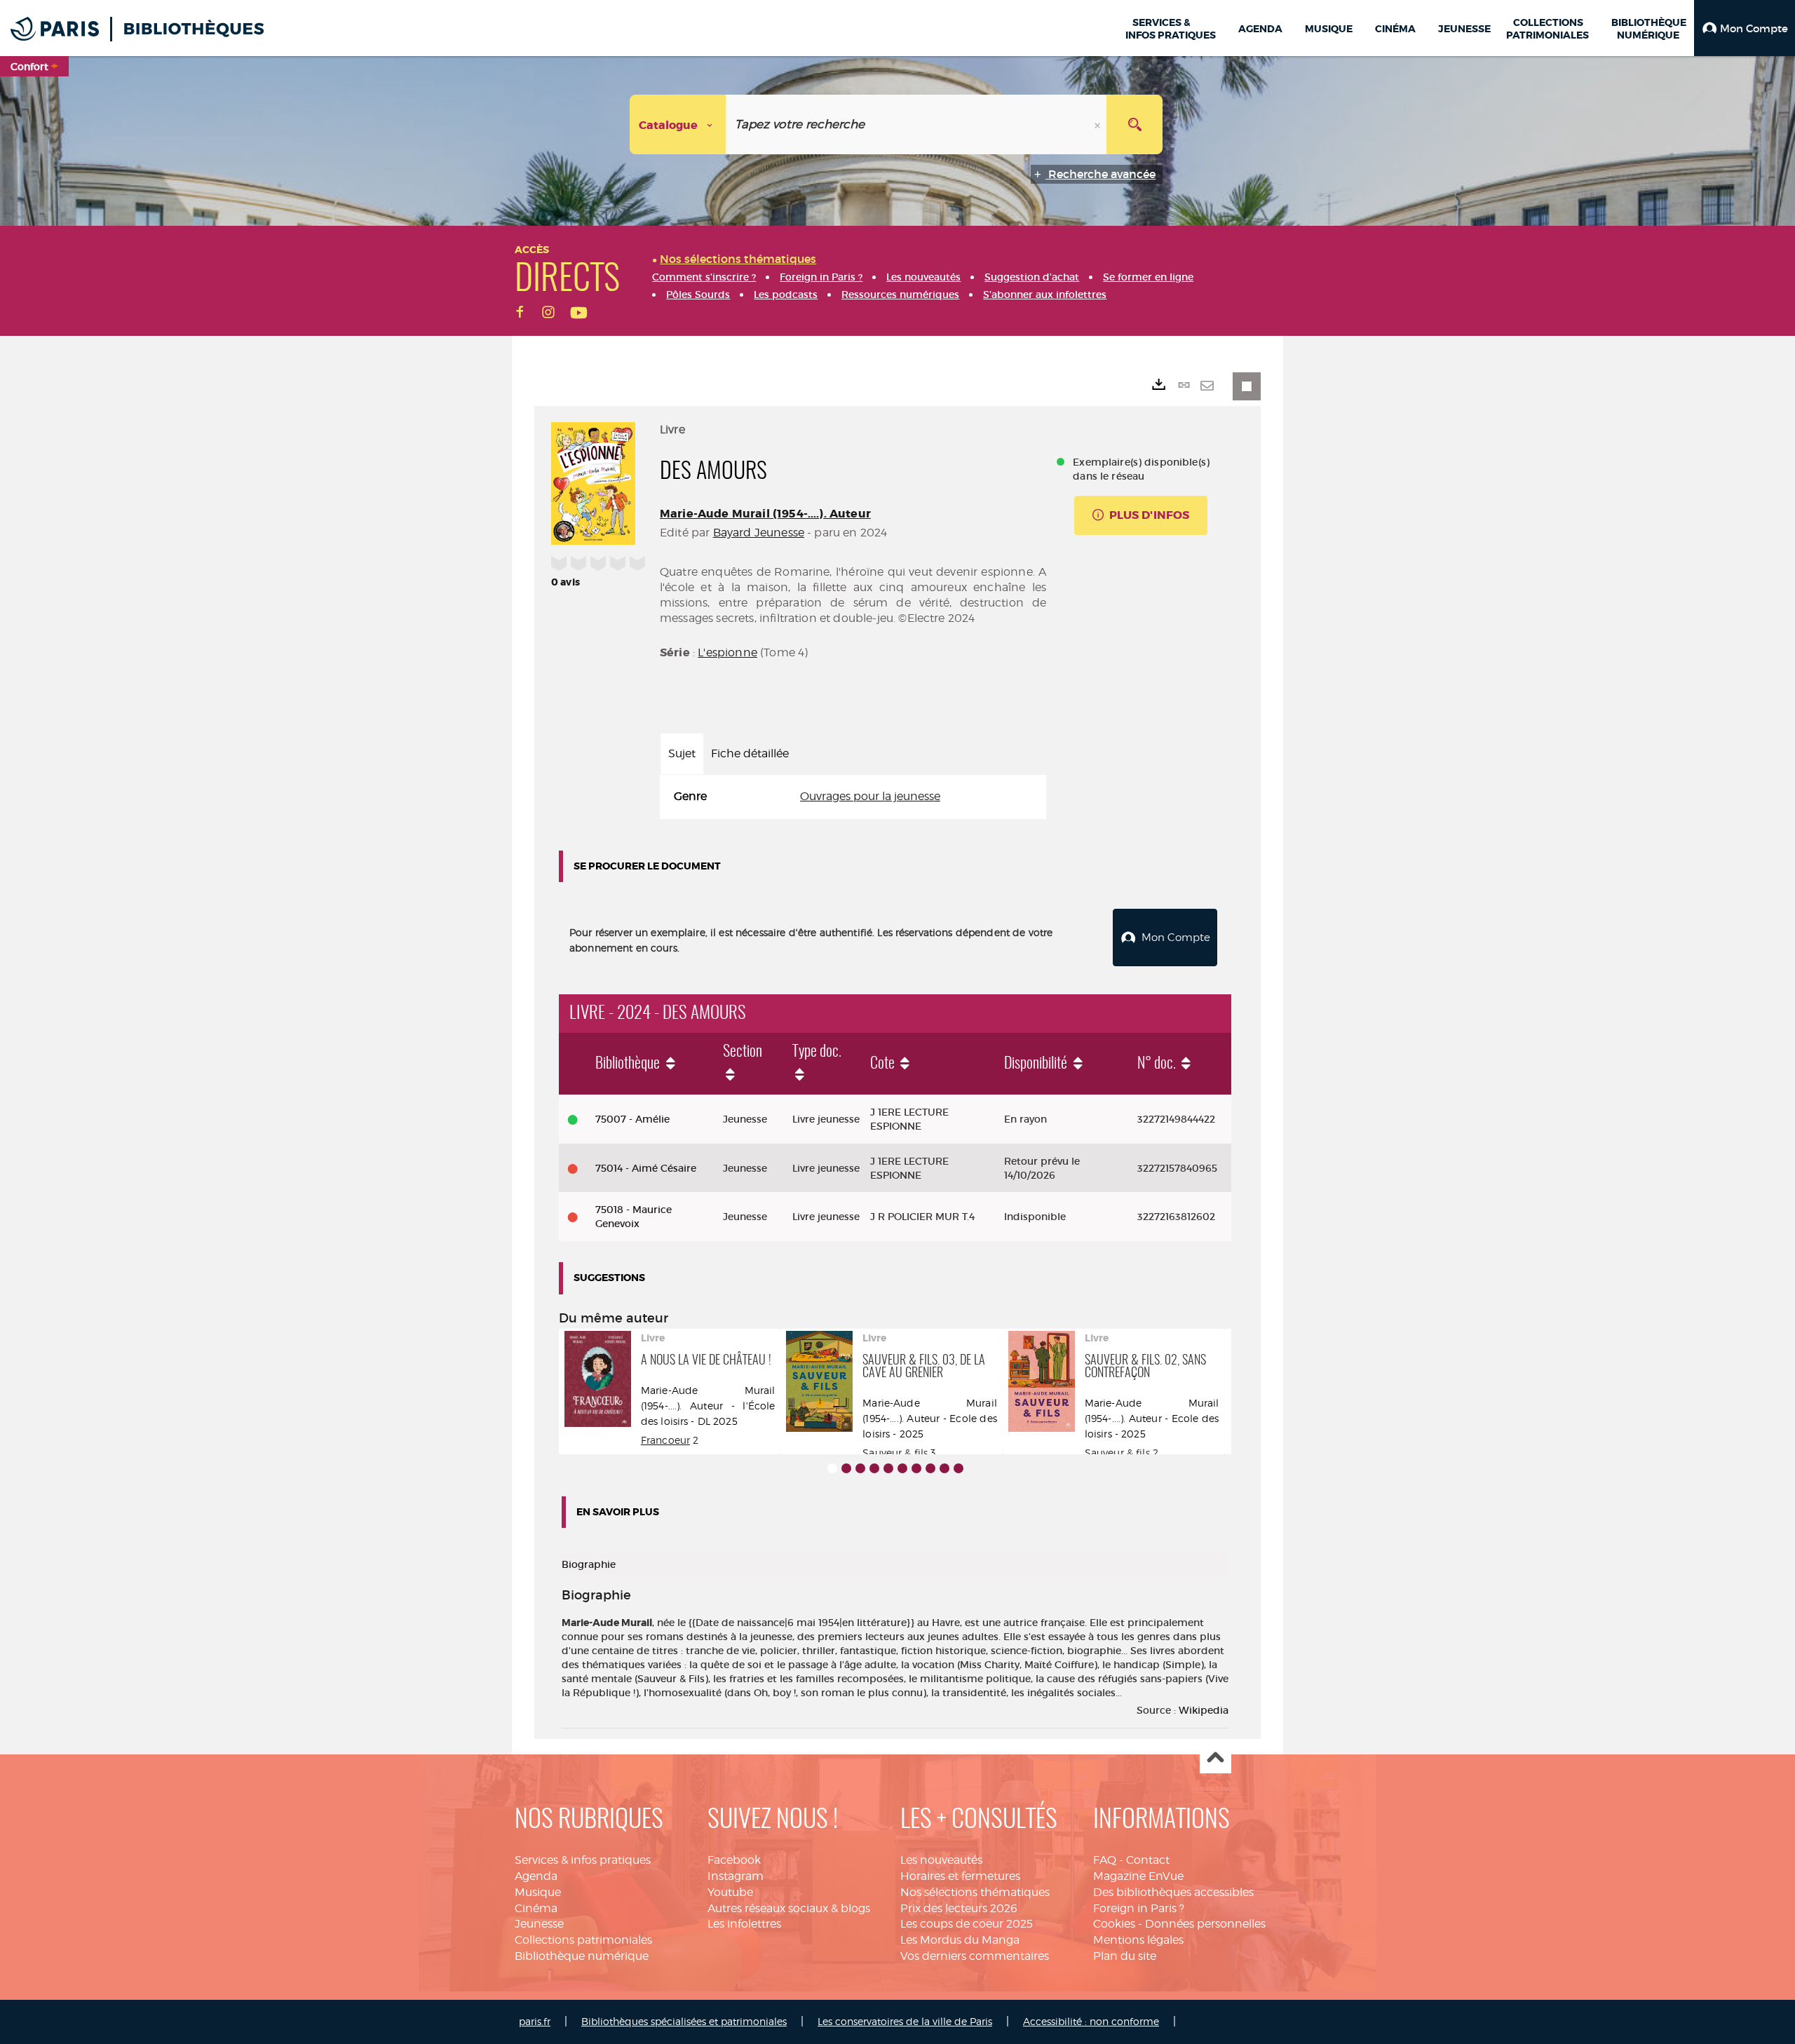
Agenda (536, 1876)
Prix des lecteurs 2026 (959, 1908)
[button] (1745, 28)
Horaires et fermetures (960, 1876)
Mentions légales (1138, 1940)
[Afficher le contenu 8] (930, 1468)
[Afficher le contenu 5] (888, 1468)
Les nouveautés (941, 1860)
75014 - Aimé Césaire (646, 1168)
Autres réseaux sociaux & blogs (789, 1908)
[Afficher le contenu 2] (846, 1468)
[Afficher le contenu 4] (874, 1468)
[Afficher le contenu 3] (860, 1468)
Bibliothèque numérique (582, 1956)
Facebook (734, 1860)
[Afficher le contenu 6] (902, 1468)
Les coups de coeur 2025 (967, 1924)
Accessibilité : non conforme (1091, 2021)
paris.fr (535, 2021)
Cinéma (536, 1908)
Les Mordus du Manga (960, 1940)
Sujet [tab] (682, 753)
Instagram (736, 1876)
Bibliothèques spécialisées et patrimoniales (684, 2021)
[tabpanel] (853, 797)
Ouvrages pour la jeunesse (870, 796)
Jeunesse (539, 1924)
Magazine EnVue (1138, 1876)
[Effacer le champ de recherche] (1099, 124)
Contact (1148, 1860)
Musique (538, 1892)
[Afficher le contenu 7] (916, 1468)
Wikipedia (1204, 1710)
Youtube (730, 1892)
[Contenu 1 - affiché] (832, 1468)
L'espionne (727, 652)
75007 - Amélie (632, 1119)
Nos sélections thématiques (975, 1892)
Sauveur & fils (895, 1453)
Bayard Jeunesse (759, 533)
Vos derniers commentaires (975, 1956)
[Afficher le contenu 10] (959, 1468)
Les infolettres (744, 1924)
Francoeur (665, 1440)
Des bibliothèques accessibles (1173, 1892)
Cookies (1114, 1924)
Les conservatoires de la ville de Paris (905, 2021)
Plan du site (1125, 1956)
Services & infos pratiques (583, 1860)
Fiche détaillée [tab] (750, 753)
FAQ (1105, 1860)
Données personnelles (1205, 1924)
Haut (1215, 1758)
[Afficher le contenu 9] (944, 1468)
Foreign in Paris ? (1139, 1908)
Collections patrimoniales (583, 1940)
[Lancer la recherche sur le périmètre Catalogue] (1134, 124)
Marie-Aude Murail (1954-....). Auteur (765, 514)
